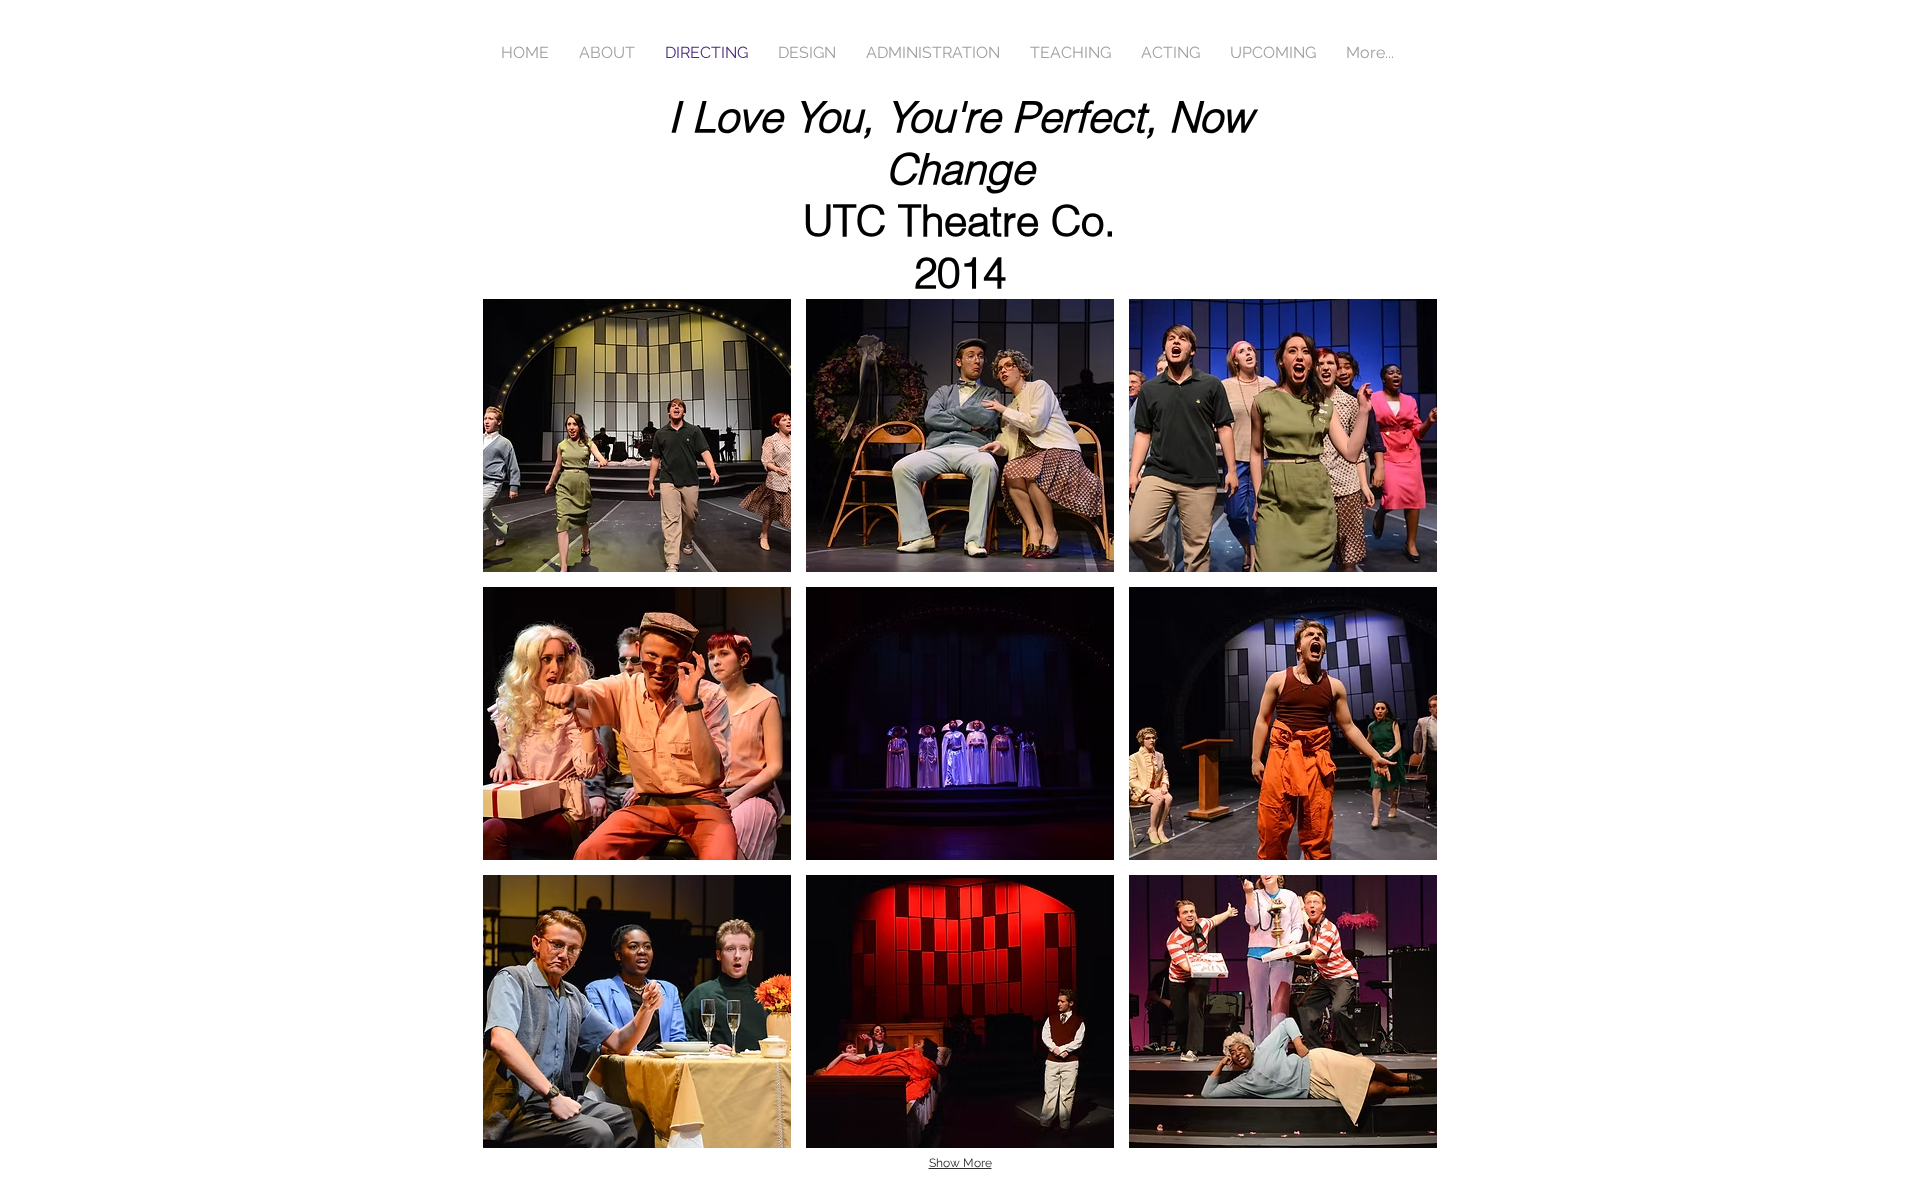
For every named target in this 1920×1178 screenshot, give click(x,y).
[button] (637, 435)
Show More (960, 1163)
